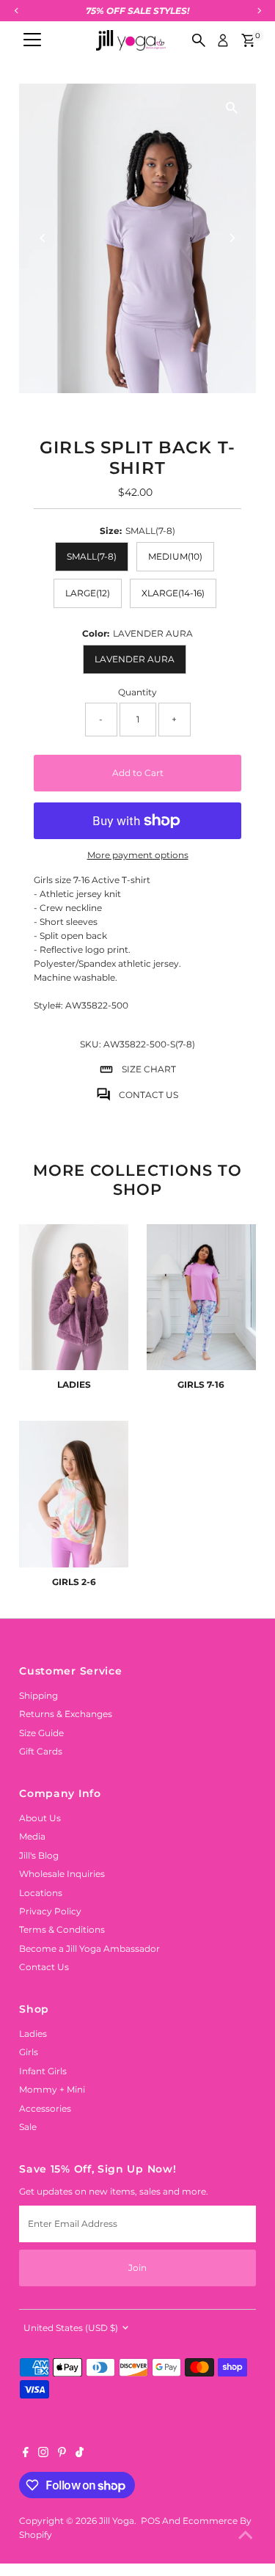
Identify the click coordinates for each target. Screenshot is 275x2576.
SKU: (91, 1044)
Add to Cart (138, 773)
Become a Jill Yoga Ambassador (89, 1949)
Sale (28, 2127)
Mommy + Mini (52, 2089)
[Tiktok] (80, 2454)
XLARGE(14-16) (173, 593)
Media (32, 1836)
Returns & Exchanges (66, 1714)
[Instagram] (43, 2454)
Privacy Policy (50, 1911)
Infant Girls (43, 2071)
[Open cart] (248, 40)
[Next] (232, 238)
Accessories (45, 2108)
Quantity (137, 692)
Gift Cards (41, 1751)
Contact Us (44, 1967)
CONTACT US (148, 1095)
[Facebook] (26, 2454)
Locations (41, 1893)
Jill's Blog (39, 1855)
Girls (29, 2052)
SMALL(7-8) (92, 556)
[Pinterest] (62, 2454)
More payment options (138, 855)
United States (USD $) (71, 2328)
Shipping (38, 1695)
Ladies (33, 2034)
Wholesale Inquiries (62, 1874)
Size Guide (41, 1733)
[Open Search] (199, 40)
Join (137, 2268)
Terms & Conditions (62, 1929)
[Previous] (43, 238)
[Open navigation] (32, 40)
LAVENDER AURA (135, 659)
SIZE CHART (149, 1069)
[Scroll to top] (246, 2536)
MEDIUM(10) (175, 556)
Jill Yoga (117, 2521)
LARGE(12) (88, 593)
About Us (40, 1818)
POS (150, 2521)
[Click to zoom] (232, 107)
